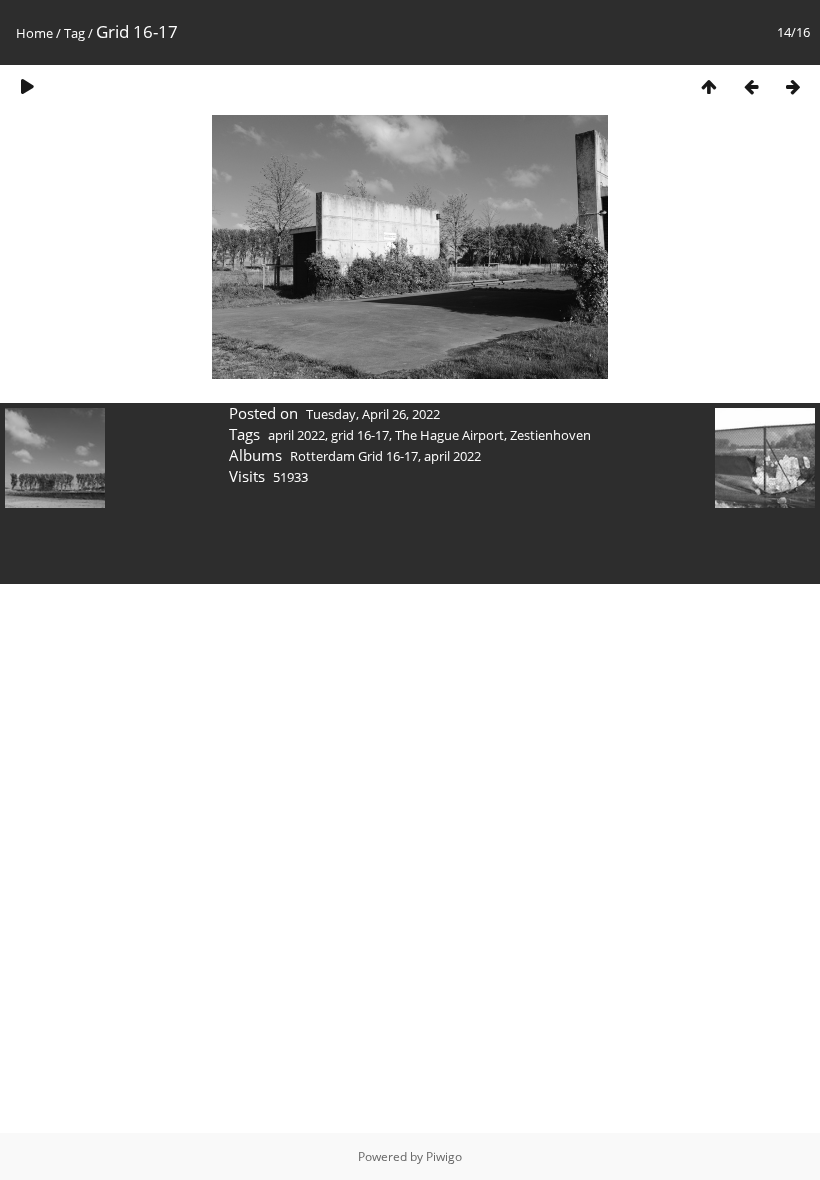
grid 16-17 (360, 435)
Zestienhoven (550, 435)
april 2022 (296, 435)
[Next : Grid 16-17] (793, 86)
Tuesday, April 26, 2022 (373, 414)
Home (34, 33)
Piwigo (444, 1156)
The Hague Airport (449, 435)
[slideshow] (27, 86)
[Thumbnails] (709, 86)
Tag (74, 33)
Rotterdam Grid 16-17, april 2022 (385, 456)
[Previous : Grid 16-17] (751, 86)
